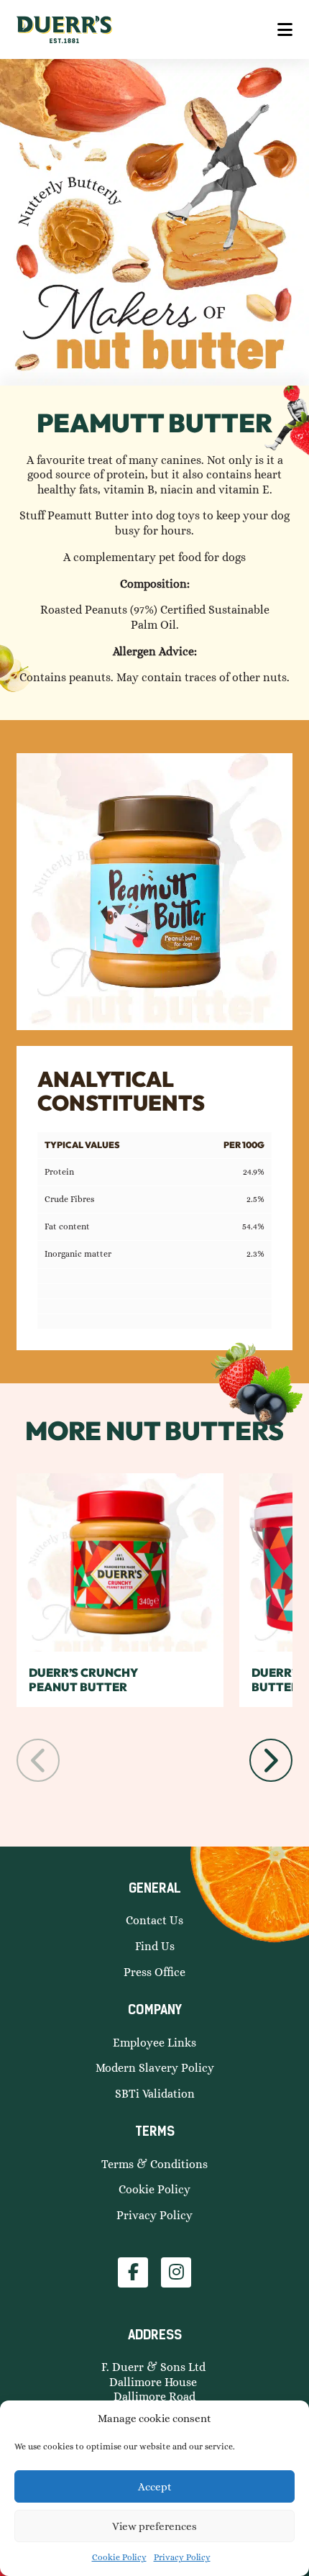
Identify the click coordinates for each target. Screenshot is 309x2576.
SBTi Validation (155, 2094)
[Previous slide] (38, 1760)
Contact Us (154, 1920)
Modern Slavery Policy (155, 2068)
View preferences (154, 2526)
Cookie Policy (119, 2557)
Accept (155, 2487)
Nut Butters (195, 1430)
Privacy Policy (182, 2557)
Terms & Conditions (154, 2164)
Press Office (154, 1972)
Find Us (155, 1946)
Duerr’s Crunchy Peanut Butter (83, 1680)
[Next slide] (271, 1760)
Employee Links (154, 2043)
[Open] (285, 29)
